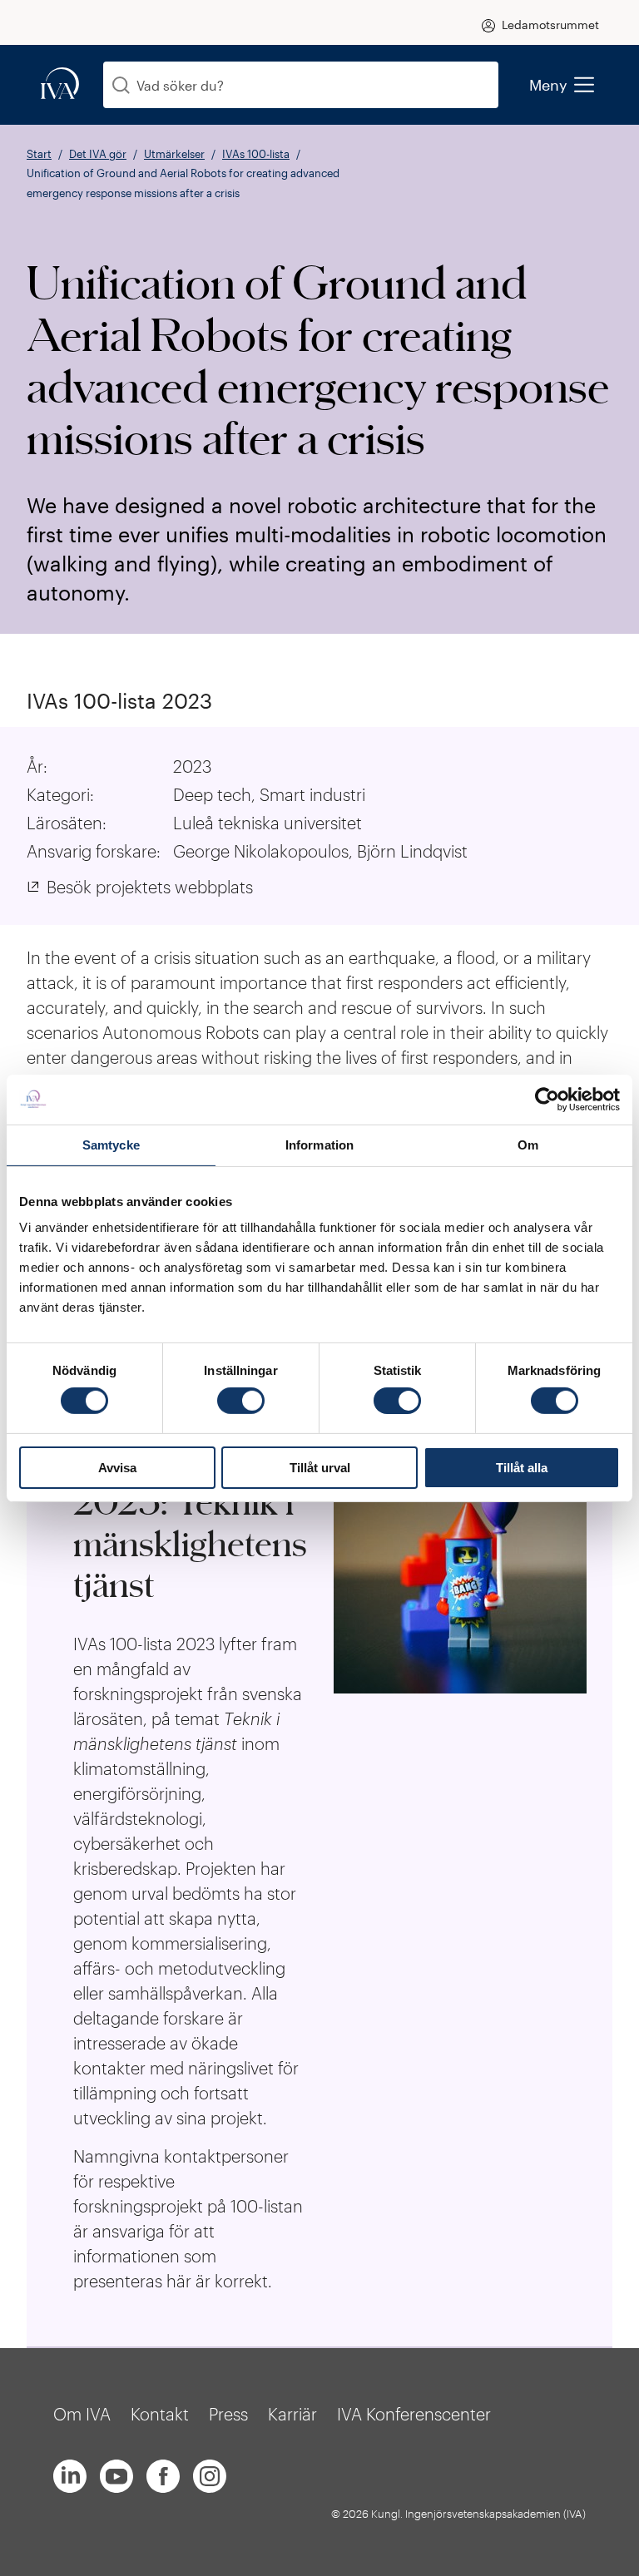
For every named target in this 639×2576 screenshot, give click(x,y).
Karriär (292, 2414)
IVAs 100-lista (256, 154)
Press (228, 2414)
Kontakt (160, 2414)
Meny (548, 85)
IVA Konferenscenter (414, 2414)
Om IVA (82, 2414)
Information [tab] (319, 1144)
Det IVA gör (98, 154)
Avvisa (117, 1468)
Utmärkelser (174, 154)
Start (39, 154)
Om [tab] (528, 1144)
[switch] (241, 1401)
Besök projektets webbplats (150, 887)
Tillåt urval (320, 1468)
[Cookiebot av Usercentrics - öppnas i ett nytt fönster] (547, 1099)
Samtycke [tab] (111, 1144)
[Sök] (121, 85)
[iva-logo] (60, 84)
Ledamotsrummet (550, 25)
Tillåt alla (522, 1468)
